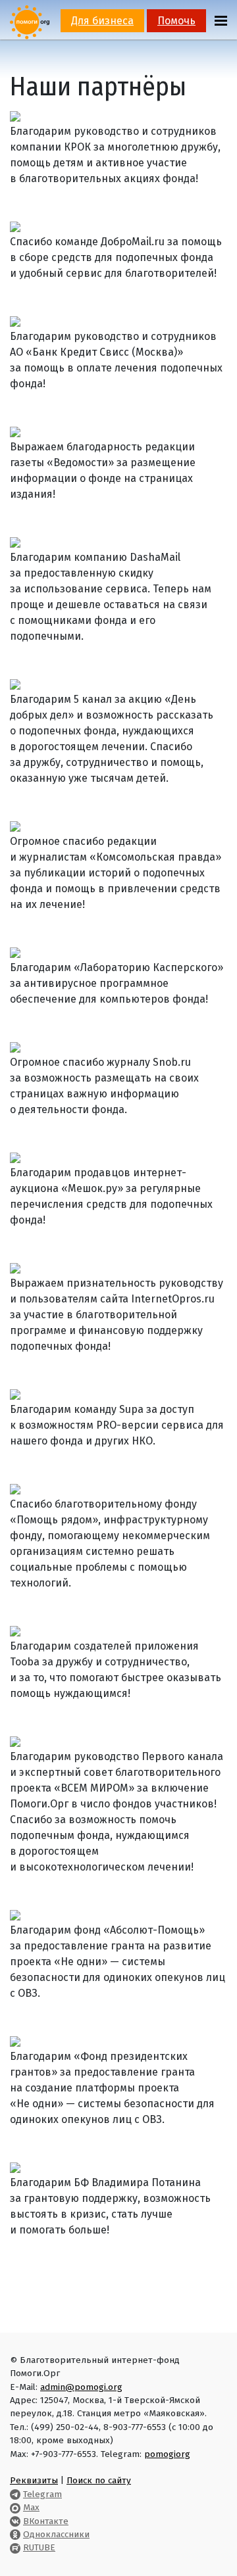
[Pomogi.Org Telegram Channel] (15, 2494)
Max (31, 2507)
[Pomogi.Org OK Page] (15, 2534)
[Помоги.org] (30, 21)
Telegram (42, 2494)
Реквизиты (34, 2480)
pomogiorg (167, 2454)
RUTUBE (39, 2547)
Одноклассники (56, 2534)
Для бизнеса (102, 21)
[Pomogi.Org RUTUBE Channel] (15, 2547)
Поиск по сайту (99, 2480)
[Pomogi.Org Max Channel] (15, 2507)
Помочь (176, 21)
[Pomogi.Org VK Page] (15, 2521)
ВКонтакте (46, 2521)
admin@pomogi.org (81, 2387)
